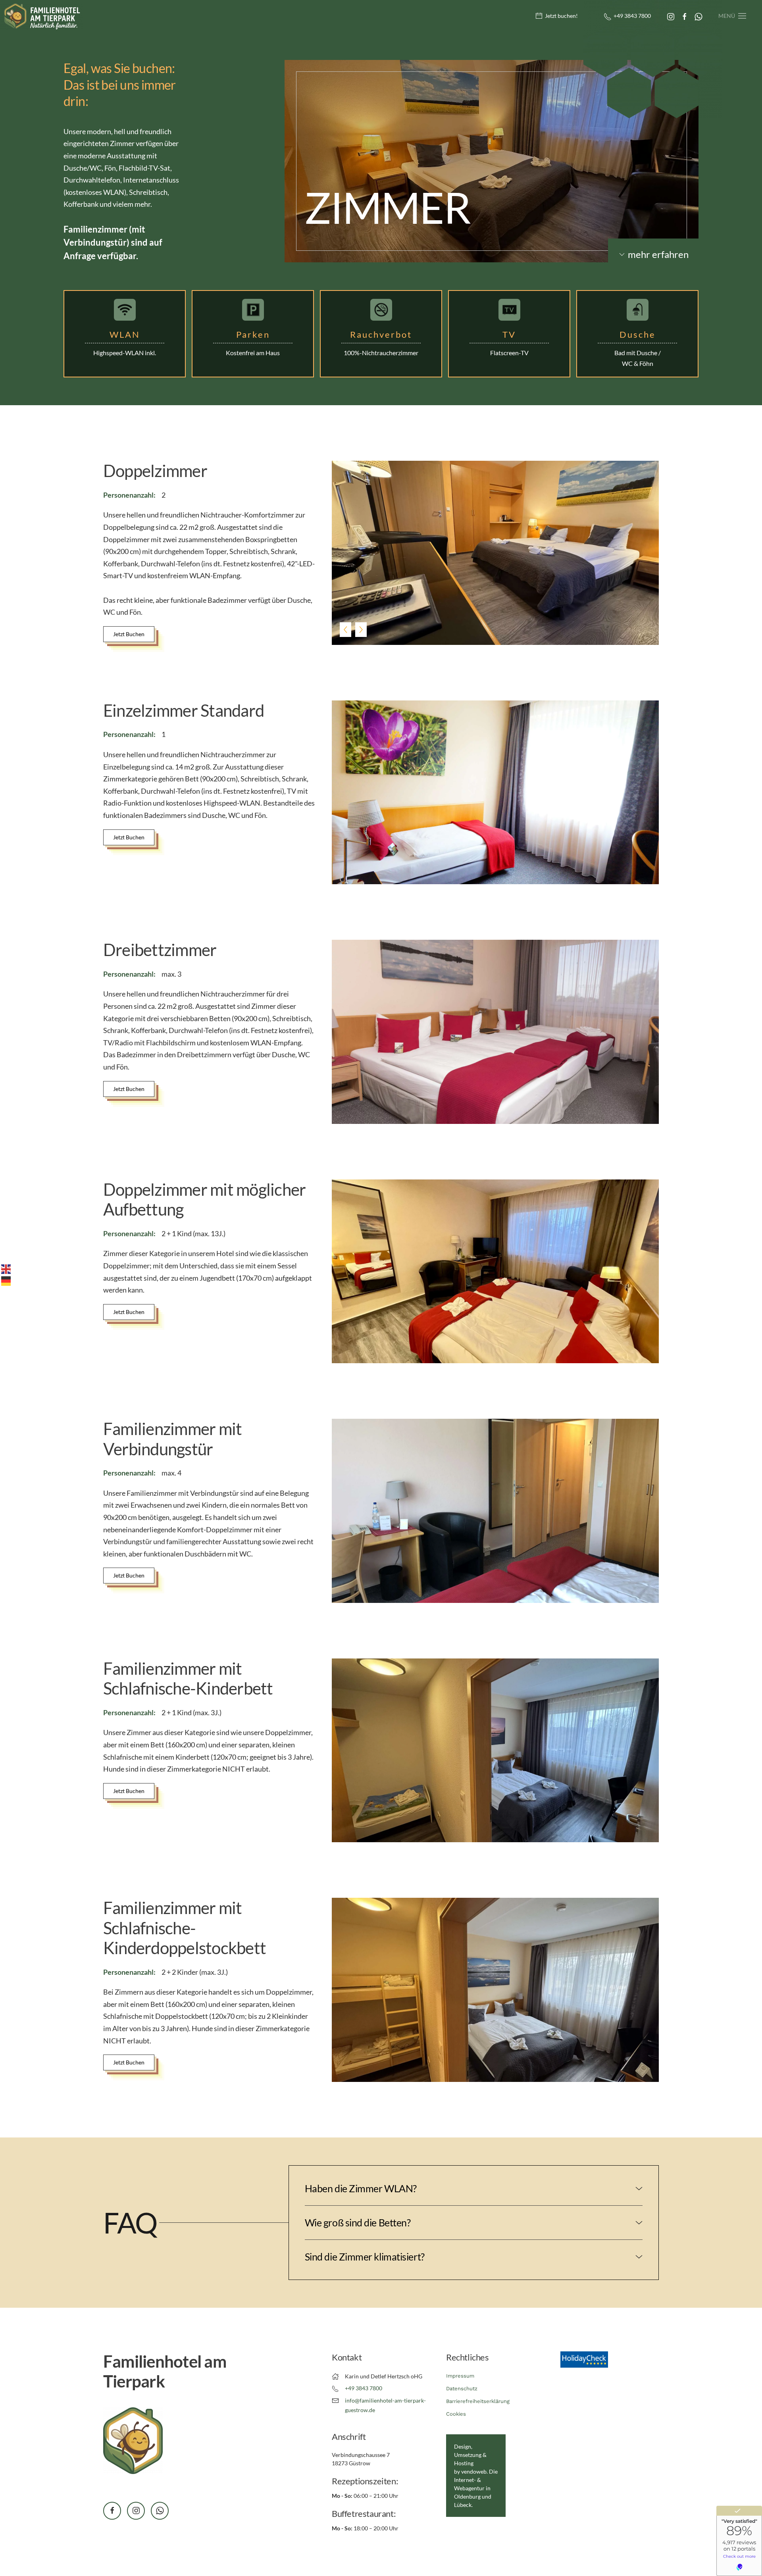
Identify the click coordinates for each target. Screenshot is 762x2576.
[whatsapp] (160, 2511)
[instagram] (136, 2511)
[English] (6, 1268)
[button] (732, 16)
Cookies (456, 2414)
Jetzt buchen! (561, 16)
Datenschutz (462, 2388)
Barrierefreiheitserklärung (478, 2401)
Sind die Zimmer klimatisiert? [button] (365, 2257)
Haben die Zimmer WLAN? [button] (361, 2188)
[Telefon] (609, 17)
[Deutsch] (6, 1280)
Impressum (460, 2376)
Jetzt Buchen (129, 634)
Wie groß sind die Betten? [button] (358, 2222)
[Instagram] (671, 16)
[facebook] (112, 2511)
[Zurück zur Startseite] (42, 16)
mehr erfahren (658, 254)
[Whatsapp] (698, 16)
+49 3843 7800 (632, 16)
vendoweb (474, 2471)
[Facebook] (685, 16)
